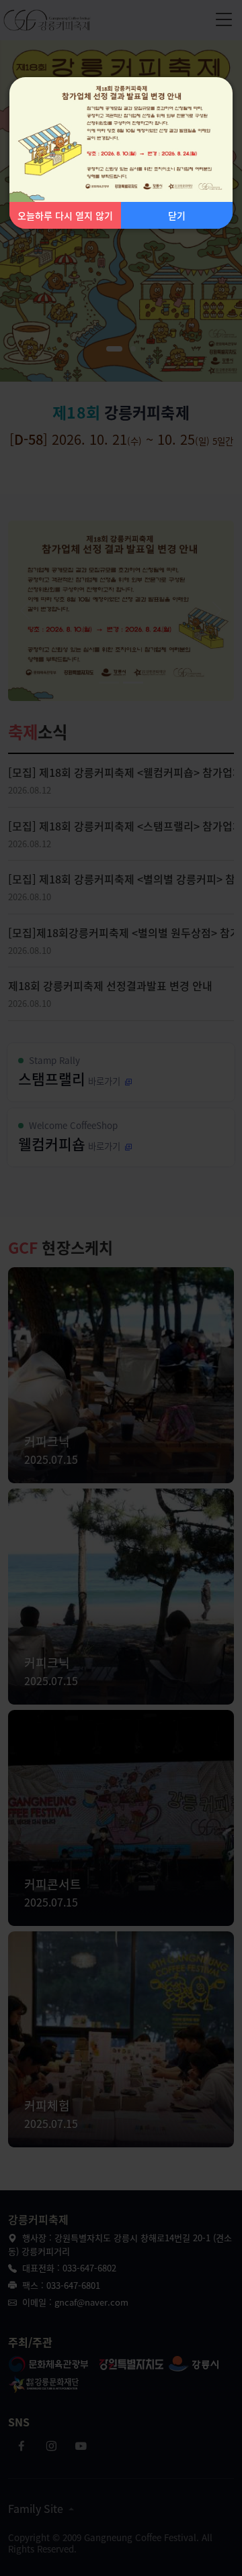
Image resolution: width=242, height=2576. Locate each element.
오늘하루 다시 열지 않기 (65, 215)
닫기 (177, 215)
